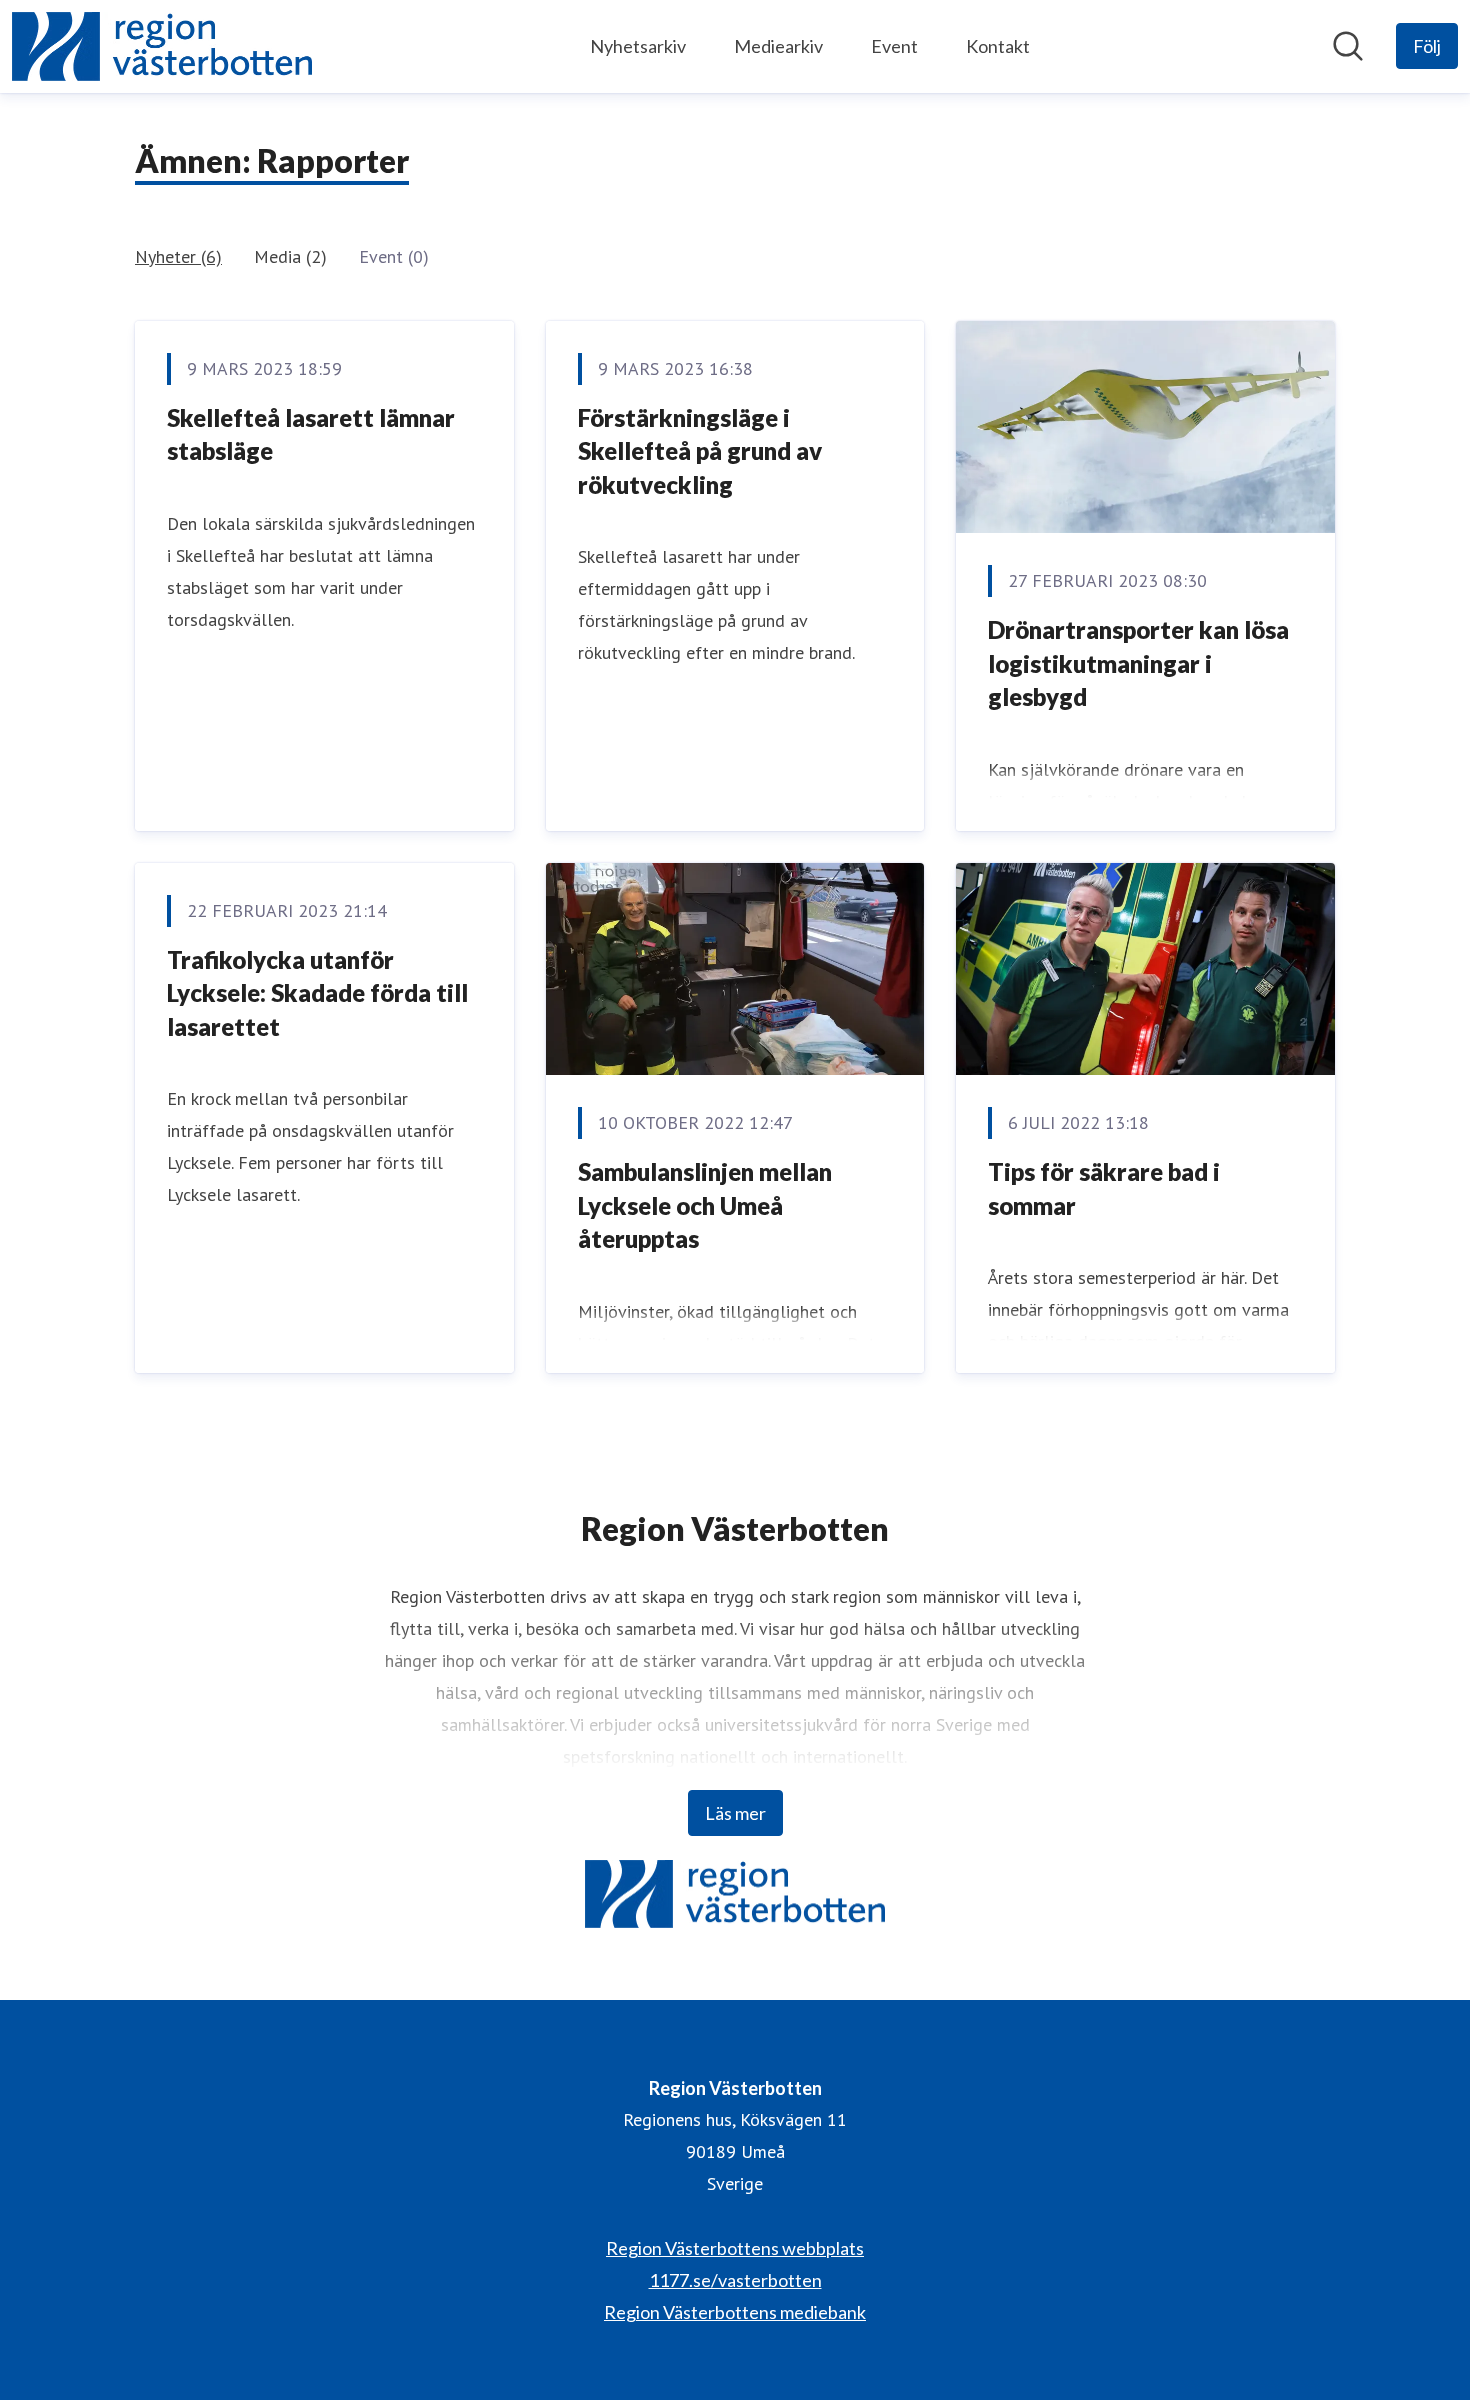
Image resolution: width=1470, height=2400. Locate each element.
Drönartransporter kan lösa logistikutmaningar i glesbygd (1138, 663)
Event (894, 46)
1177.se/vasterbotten (735, 2280)
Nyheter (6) (178, 256)
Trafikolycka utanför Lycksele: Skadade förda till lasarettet (317, 993)
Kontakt (998, 46)
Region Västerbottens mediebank (735, 2312)
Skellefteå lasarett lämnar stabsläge (311, 434)
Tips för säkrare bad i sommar (1104, 1188)
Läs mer (735, 1813)
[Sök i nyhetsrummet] (1348, 46)
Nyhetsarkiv (638, 46)
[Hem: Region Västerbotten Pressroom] (162, 46)
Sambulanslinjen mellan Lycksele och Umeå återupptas (705, 1205)
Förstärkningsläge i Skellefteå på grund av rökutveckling (700, 451)
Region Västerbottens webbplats (735, 2248)
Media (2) (290, 256)
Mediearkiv (778, 46)
